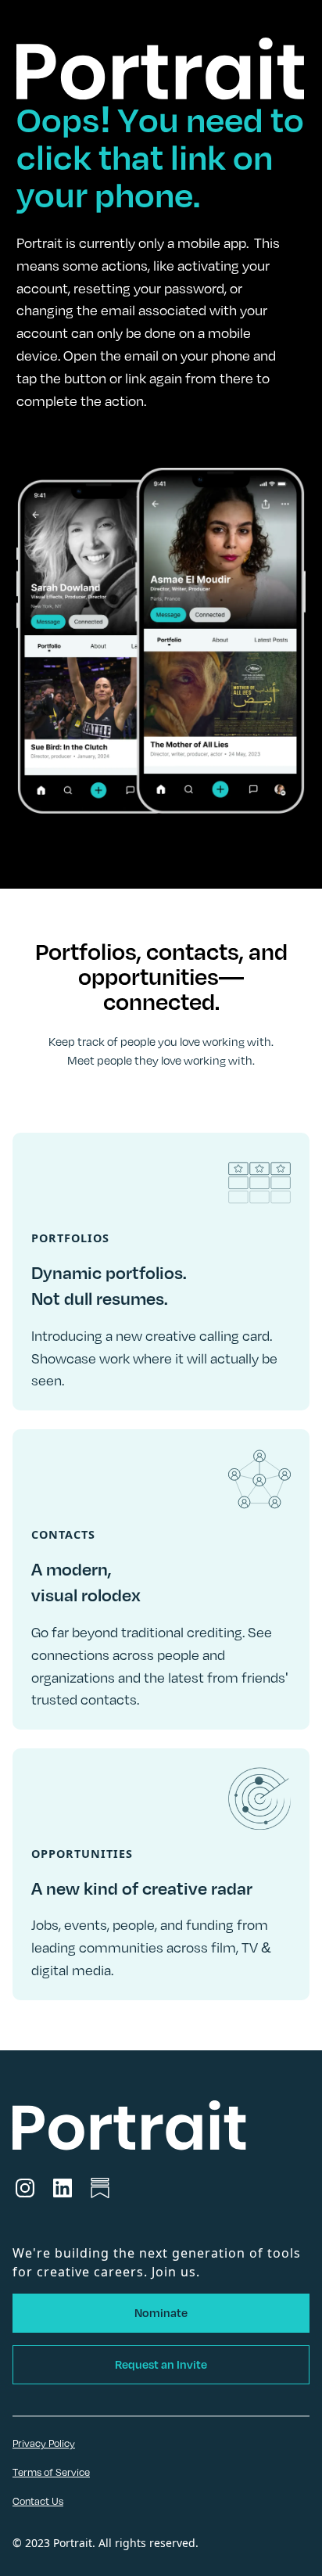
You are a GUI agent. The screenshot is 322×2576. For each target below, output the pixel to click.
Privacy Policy (44, 2443)
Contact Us (38, 2501)
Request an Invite (161, 2364)
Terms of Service (51, 2472)
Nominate (161, 2313)
